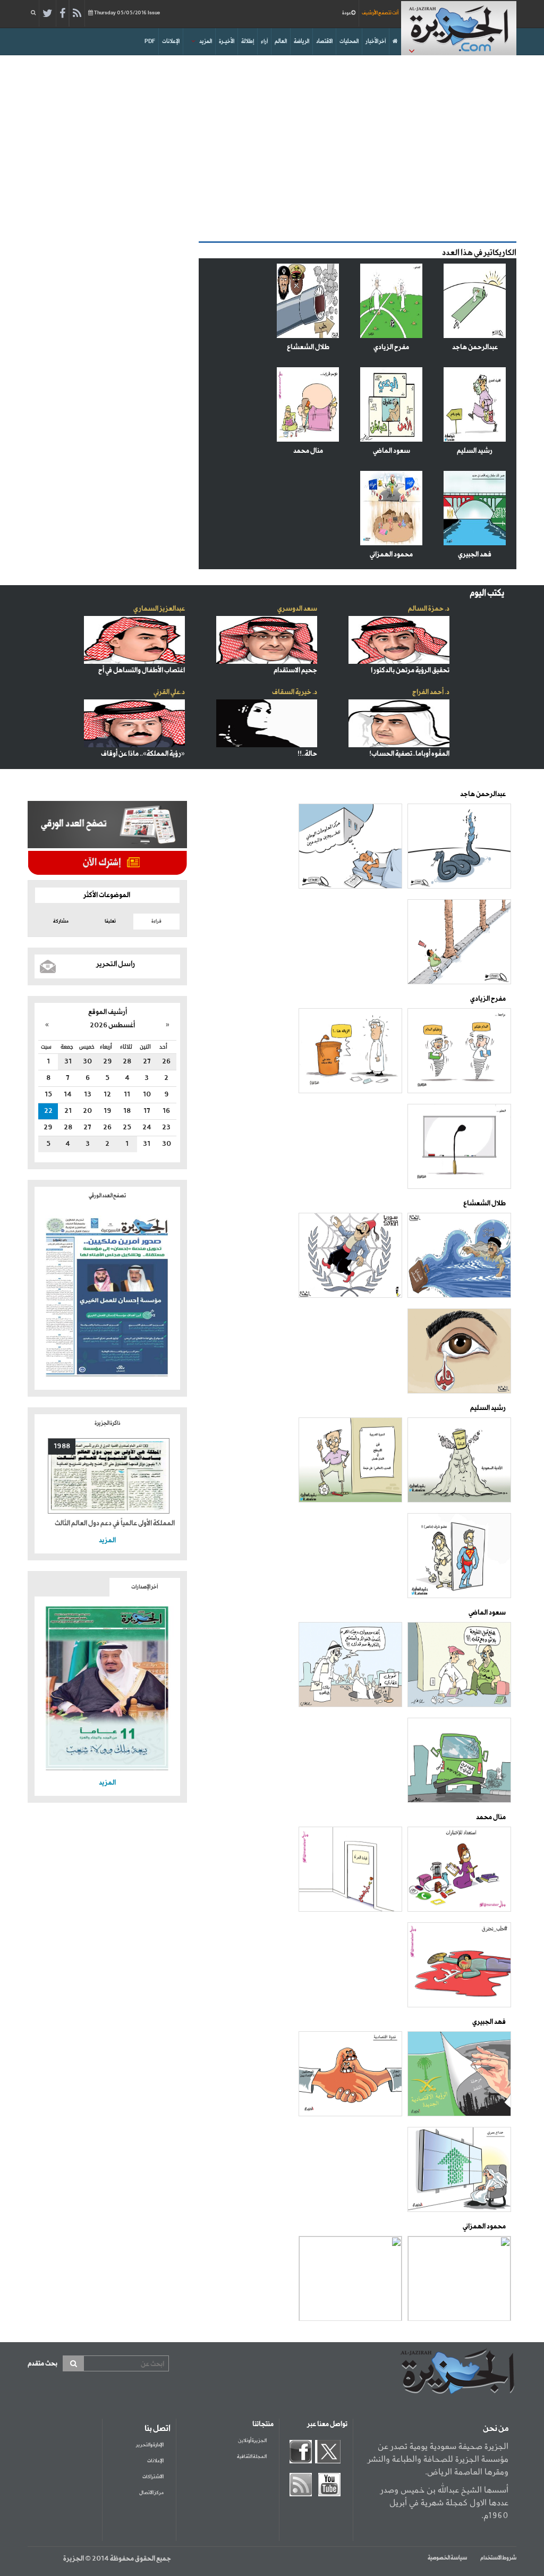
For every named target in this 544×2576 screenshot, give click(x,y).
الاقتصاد (324, 41)
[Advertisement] (272, 146)
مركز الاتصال (151, 2493)
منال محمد (308, 451)
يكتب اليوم (487, 593)
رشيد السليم (475, 451)
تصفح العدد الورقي (107, 1196)
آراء (264, 41)
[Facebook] (62, 14)
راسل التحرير (116, 964)
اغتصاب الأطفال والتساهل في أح (142, 670)
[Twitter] (48, 14)
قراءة (156, 921)
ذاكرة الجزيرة (107, 1423)
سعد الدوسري (297, 609)
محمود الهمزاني (391, 555)
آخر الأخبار (376, 41)
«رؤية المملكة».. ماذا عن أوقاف (143, 754)
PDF (150, 41)
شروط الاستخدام (498, 2558)
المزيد (206, 41)
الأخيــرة (227, 41)
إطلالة (248, 41)
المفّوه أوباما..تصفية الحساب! (409, 754)
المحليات (349, 41)
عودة (347, 13)
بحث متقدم (42, 2364)
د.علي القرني (169, 692)
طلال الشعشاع (308, 347)
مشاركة (61, 921)
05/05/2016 (127, 13)
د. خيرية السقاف (295, 692)
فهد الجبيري (475, 555)
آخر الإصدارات (144, 1587)
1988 (62, 1446)
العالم (281, 41)
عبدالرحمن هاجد (475, 347)
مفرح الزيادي (391, 347)
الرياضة (301, 41)
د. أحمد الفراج (431, 692)
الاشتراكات (153, 2477)
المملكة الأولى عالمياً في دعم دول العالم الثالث (115, 1523)
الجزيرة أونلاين (252, 2441)
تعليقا (110, 921)
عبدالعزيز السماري (159, 609)
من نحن (496, 2429)
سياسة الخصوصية (447, 2558)
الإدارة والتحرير (150, 2445)
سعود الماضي (392, 451)
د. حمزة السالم (429, 609)
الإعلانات (171, 41)
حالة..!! (307, 754)
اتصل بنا (158, 2429)
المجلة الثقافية (252, 2457)
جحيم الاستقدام (295, 670)
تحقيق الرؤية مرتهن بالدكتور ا (410, 670)
